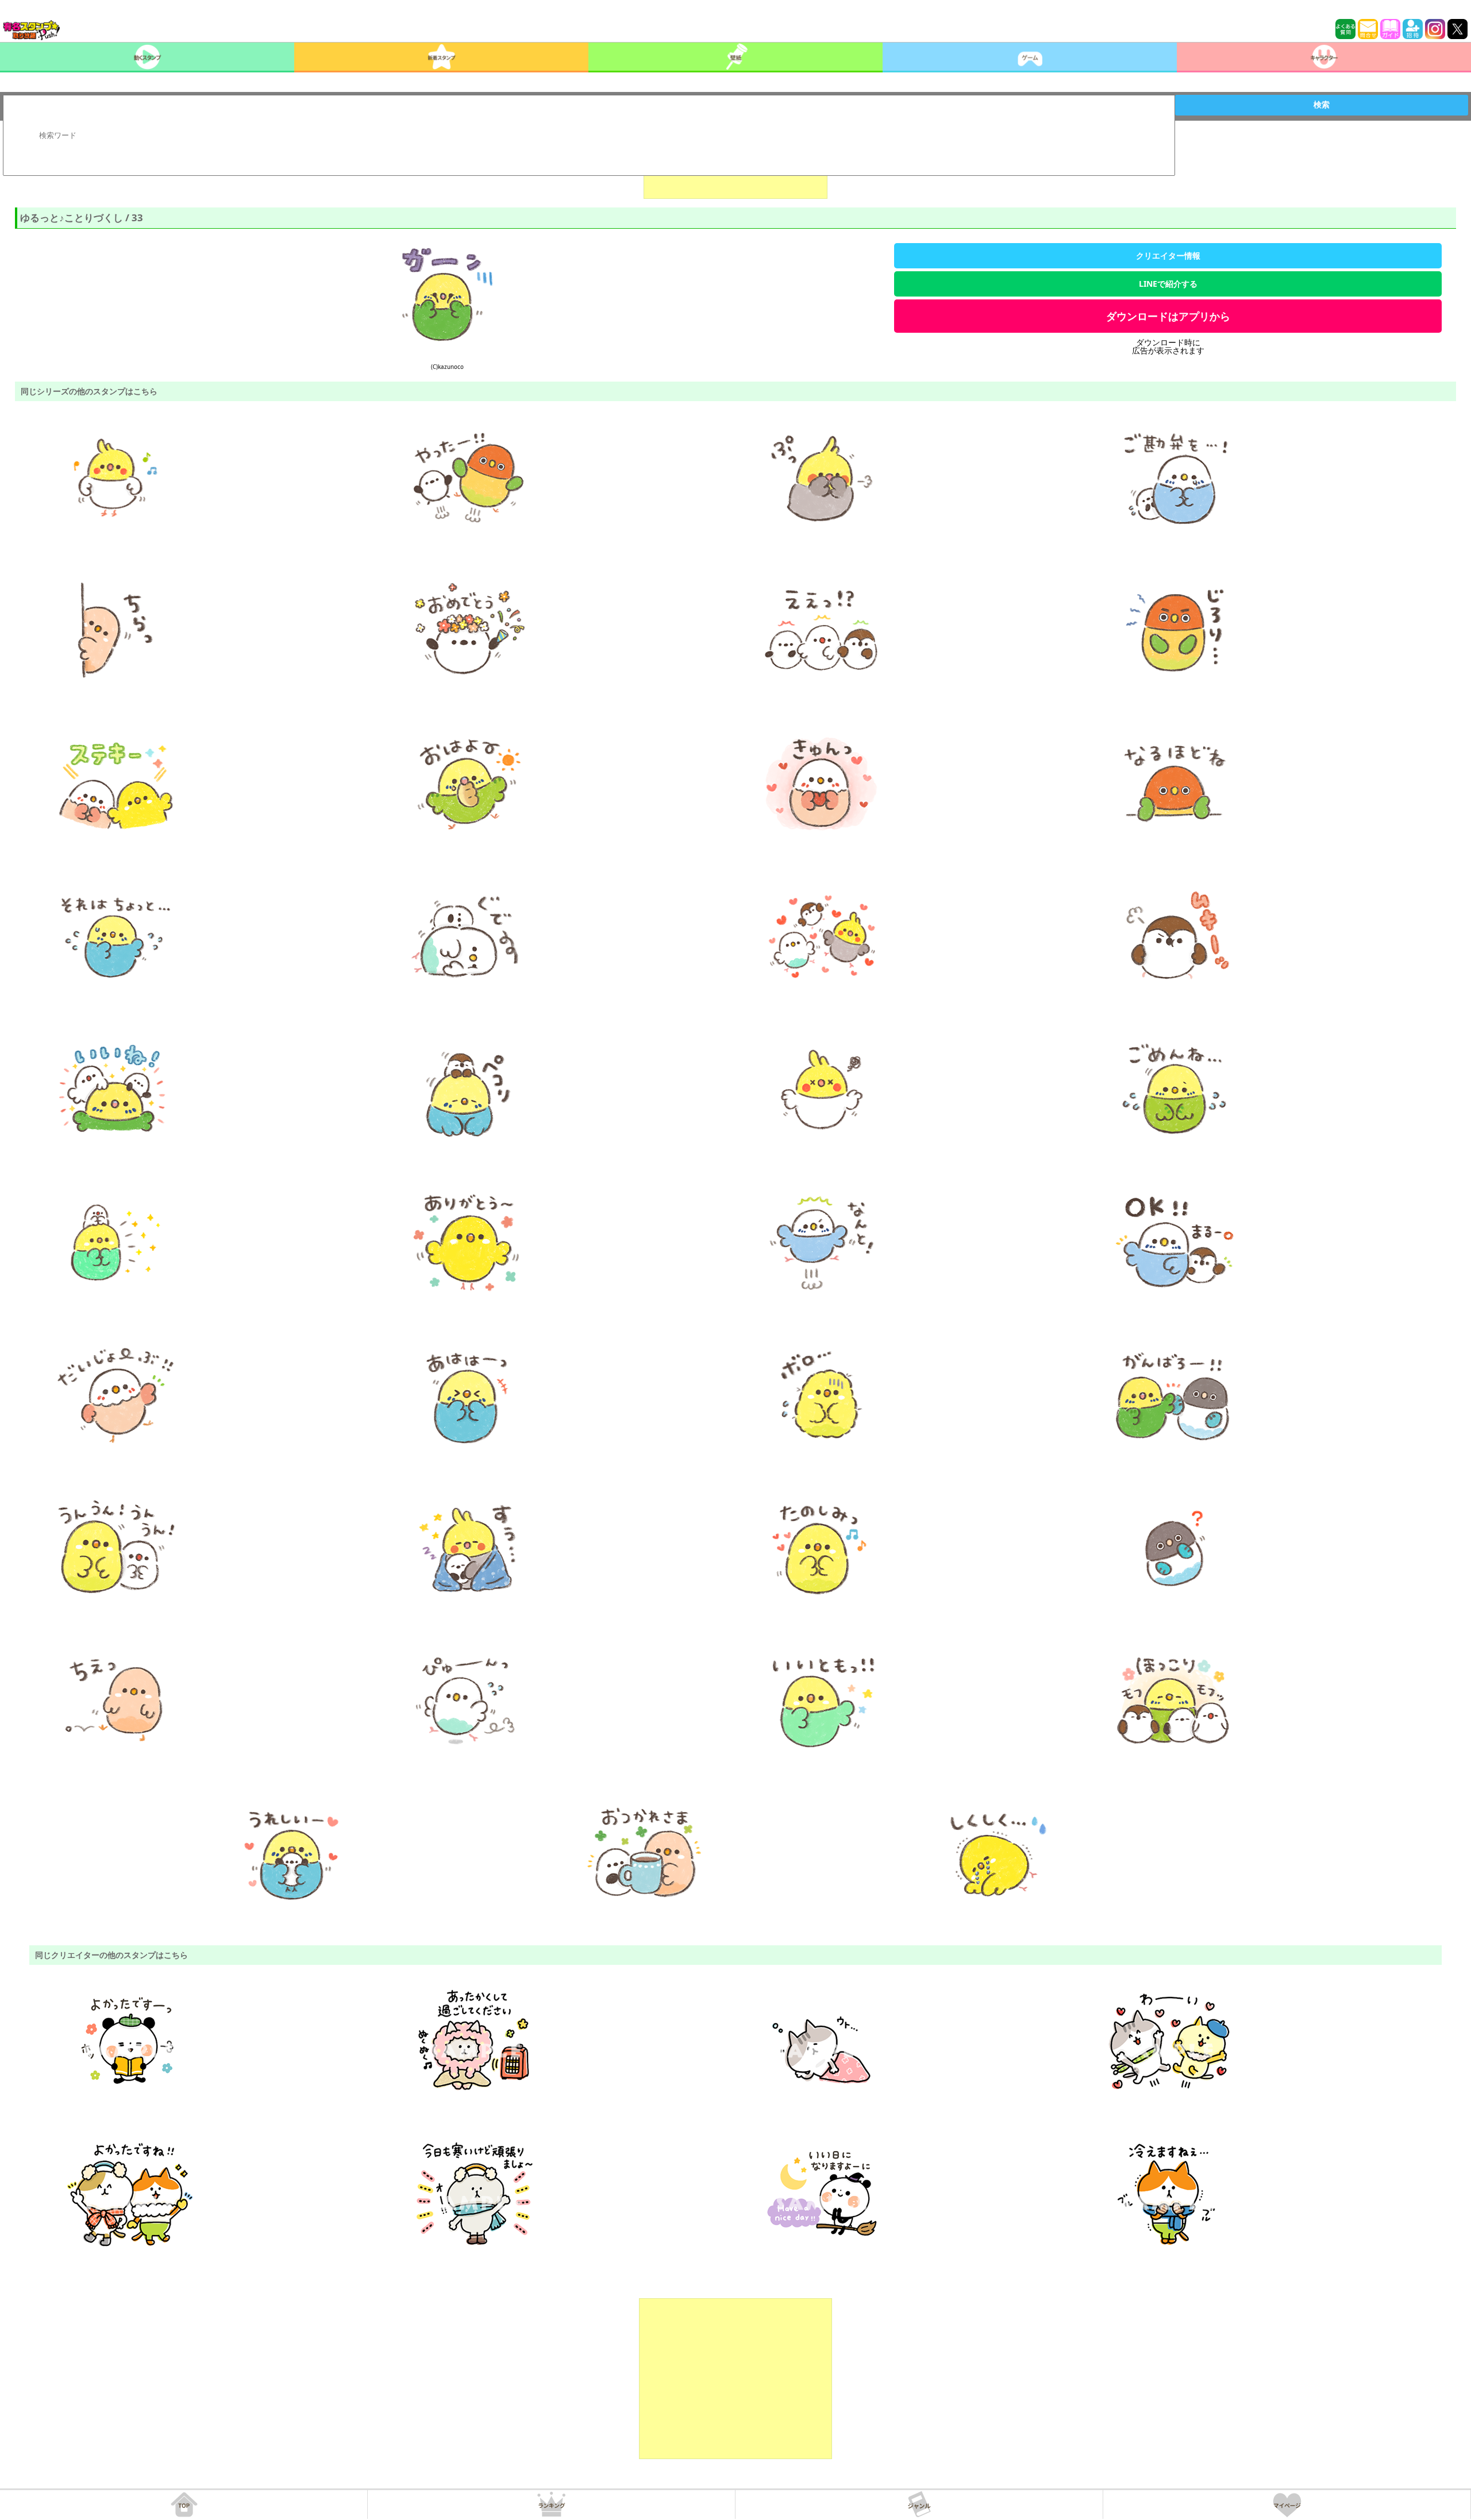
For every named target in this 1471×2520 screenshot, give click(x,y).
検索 (1322, 105)
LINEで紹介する (1168, 284)
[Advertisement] (735, 2379)
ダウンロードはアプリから (1168, 316)
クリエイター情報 (1168, 255)
